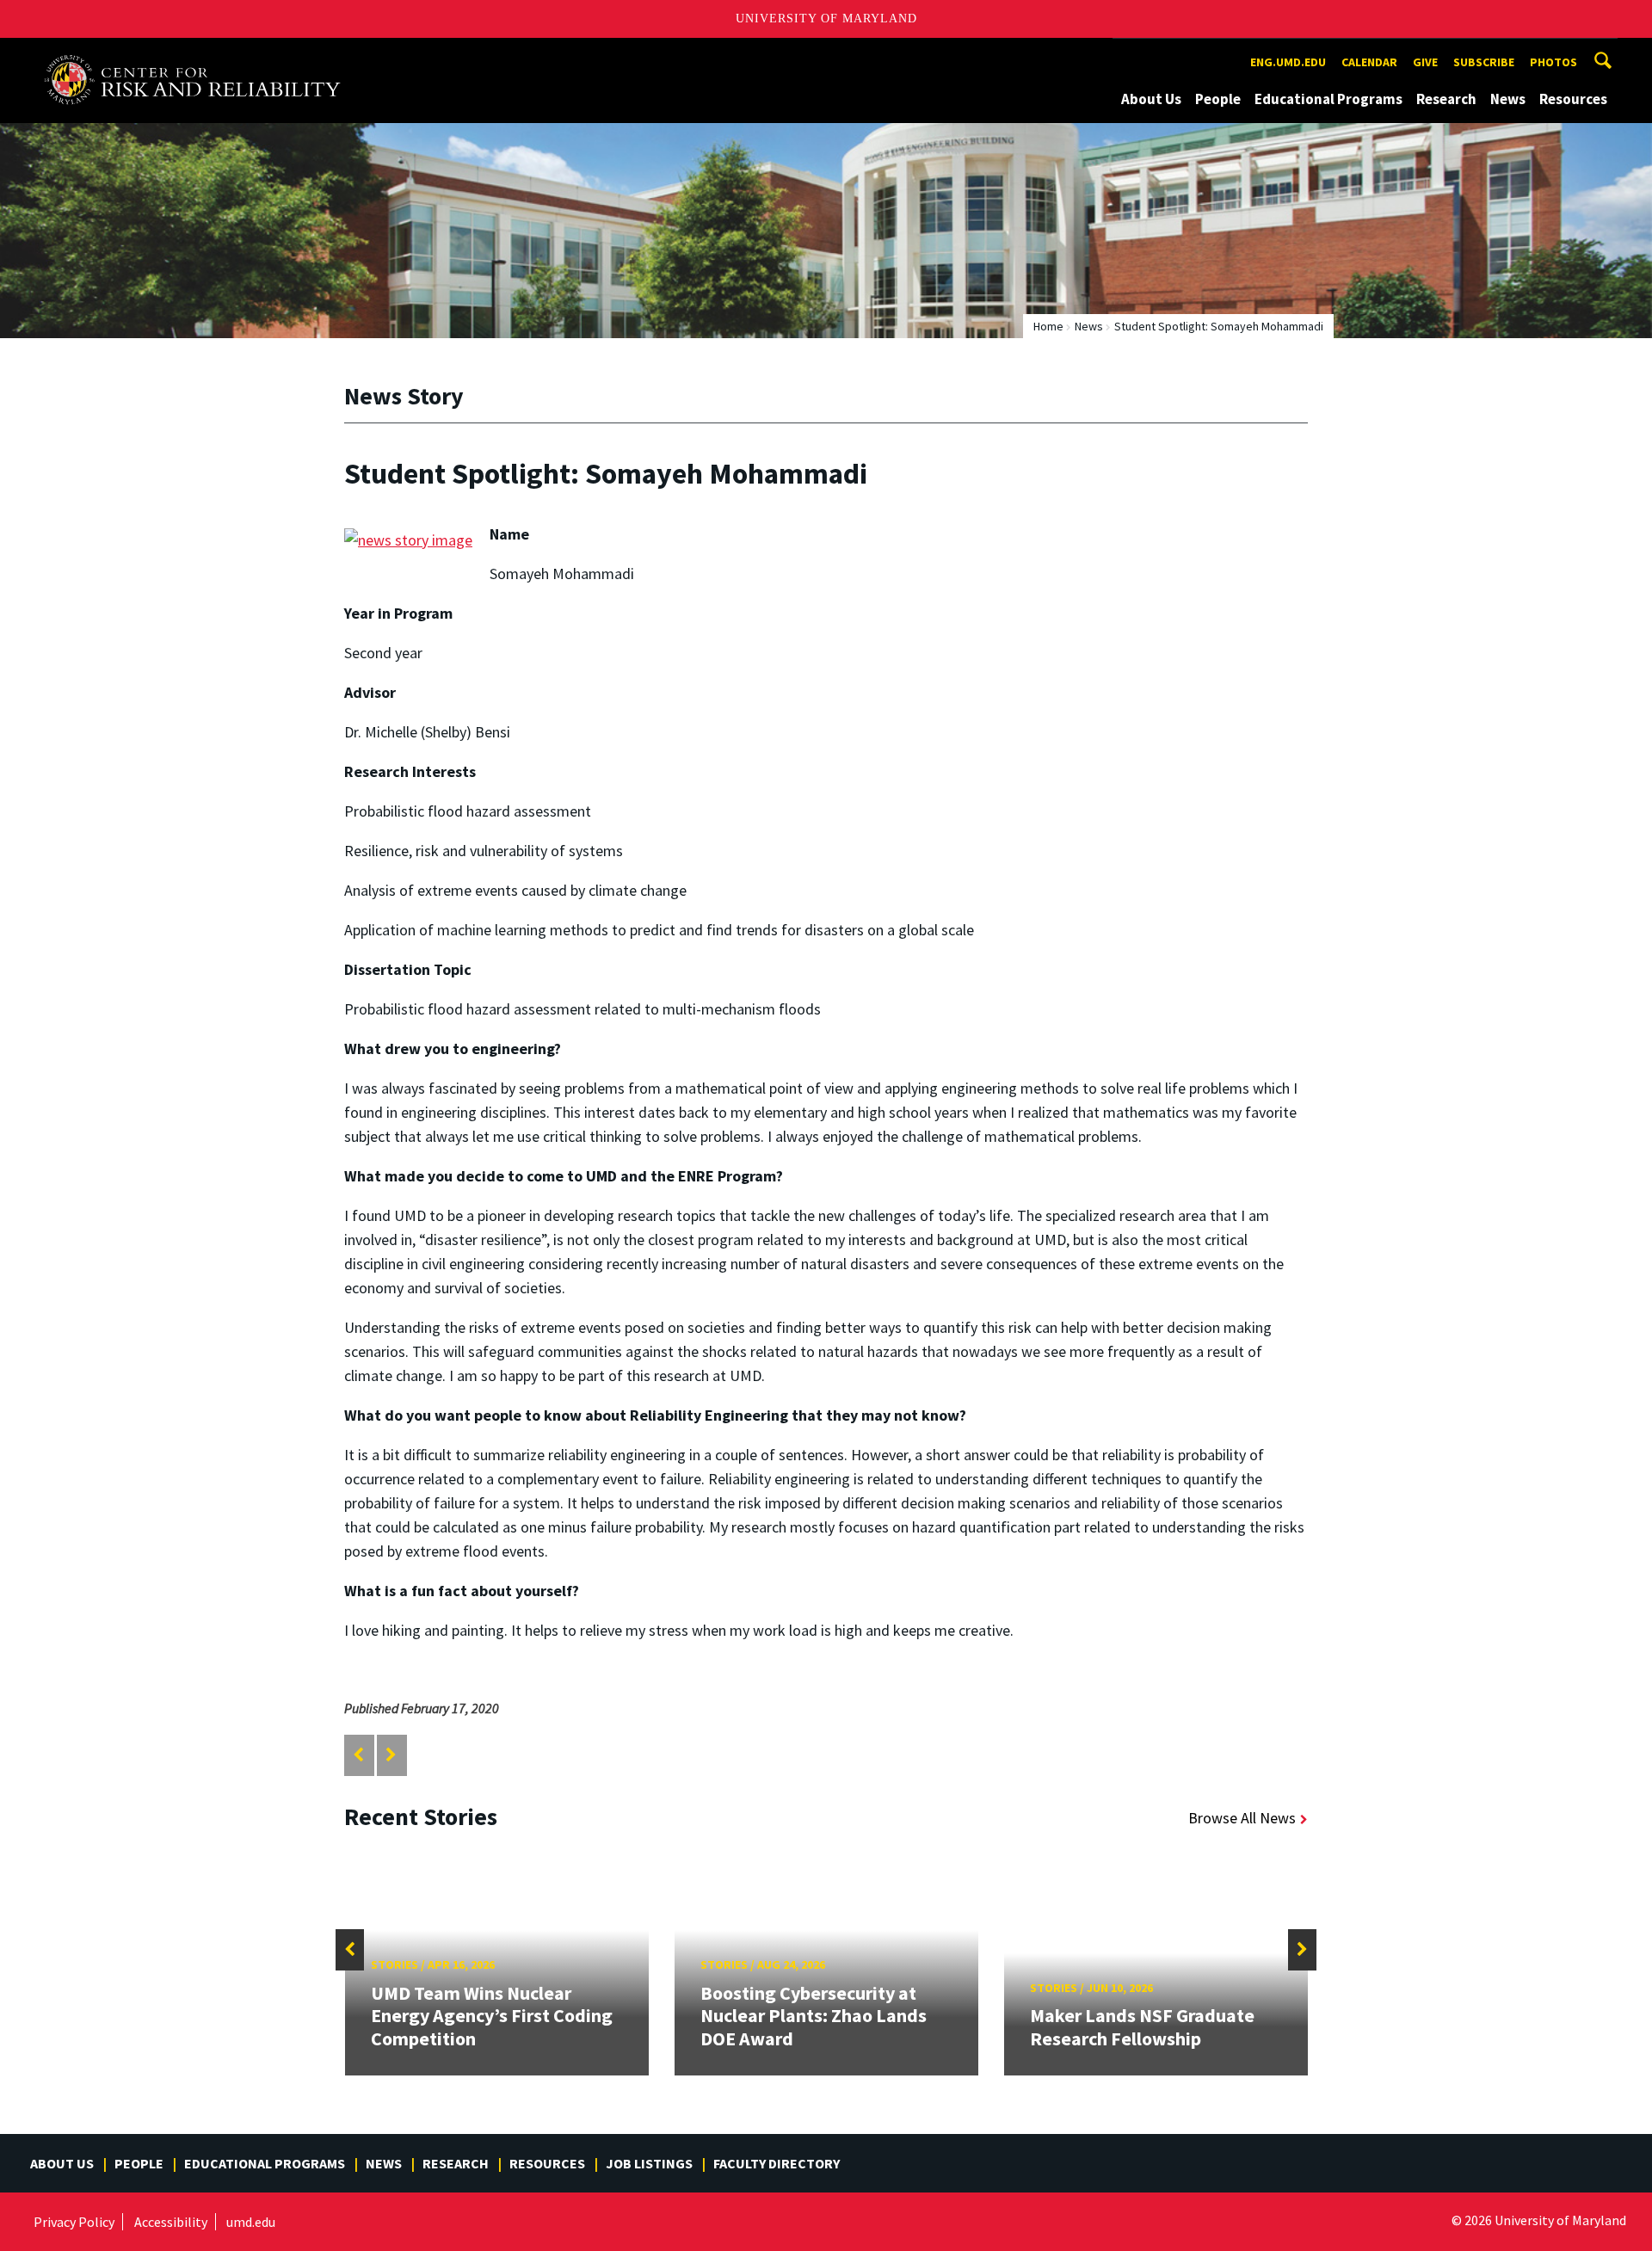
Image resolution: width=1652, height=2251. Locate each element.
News (1508, 99)
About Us (1151, 99)
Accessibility (171, 2222)
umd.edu (251, 2222)
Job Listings (649, 2163)
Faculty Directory (777, 2163)
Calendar (1369, 62)
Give (1425, 62)
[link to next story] (391, 1755)
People (1218, 99)
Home (1048, 326)
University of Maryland (826, 19)
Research (1446, 99)
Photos (1553, 62)
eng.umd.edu (1288, 62)
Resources (1573, 99)
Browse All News (1242, 1818)
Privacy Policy (74, 2222)
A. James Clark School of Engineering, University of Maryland (200, 54)
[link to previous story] (358, 1755)
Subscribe (1484, 62)
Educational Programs (1328, 99)
